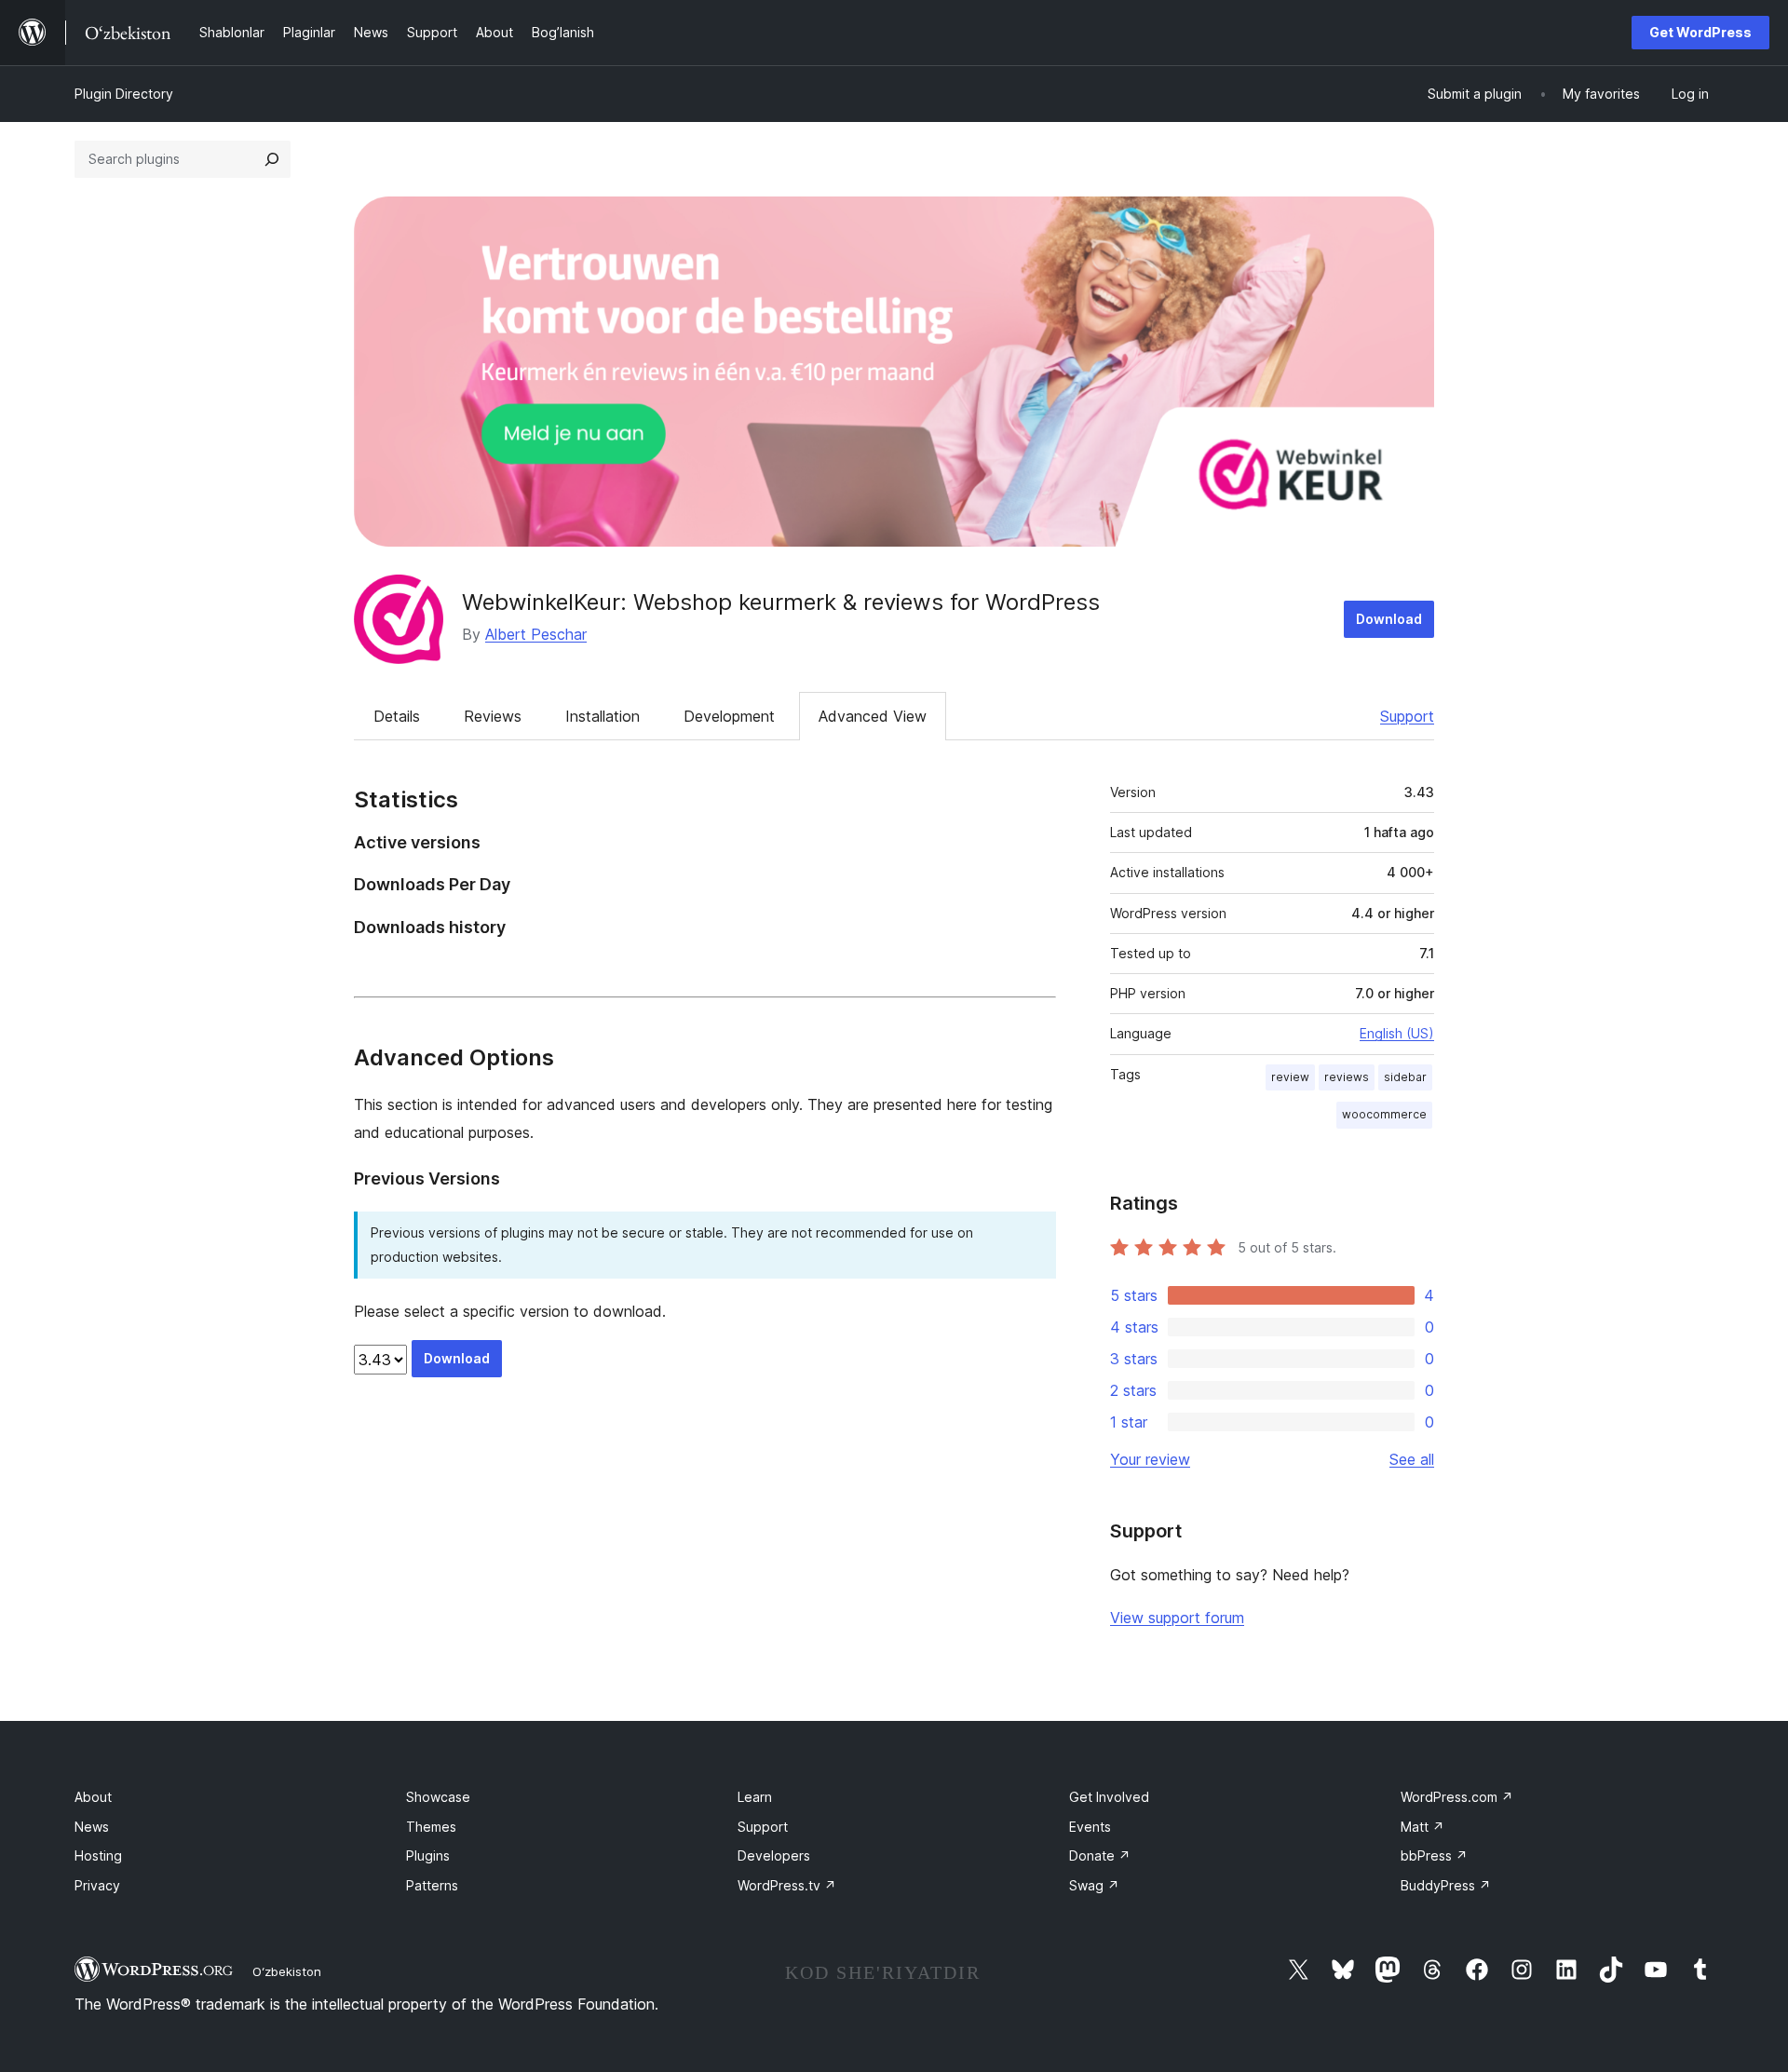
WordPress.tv (787, 1885)
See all (1412, 1459)
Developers (774, 1855)
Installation (603, 716)
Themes (431, 1827)
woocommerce (1384, 1114)
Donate (1100, 1855)
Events (1090, 1827)
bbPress (1434, 1855)
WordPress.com (1457, 1797)
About (93, 1797)
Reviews (493, 716)
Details (397, 716)
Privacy (97, 1885)
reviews (1347, 1077)
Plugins (428, 1855)
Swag (1094, 1885)
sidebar (1405, 1077)
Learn (755, 1797)
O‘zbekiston (287, 1971)
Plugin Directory (124, 94)
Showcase (438, 1797)
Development (729, 716)
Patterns (432, 1885)
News (92, 1827)
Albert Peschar (536, 634)
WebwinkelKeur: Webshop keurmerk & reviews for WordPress (781, 602)
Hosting (98, 1855)
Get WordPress (1700, 32)
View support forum (1177, 1618)
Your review (1150, 1459)
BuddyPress (1446, 1885)
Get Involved (1109, 1797)
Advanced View (873, 716)
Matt (1422, 1827)
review (1290, 1077)
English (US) (1397, 1033)
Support (1407, 716)
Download (1389, 619)
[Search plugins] (272, 159)
